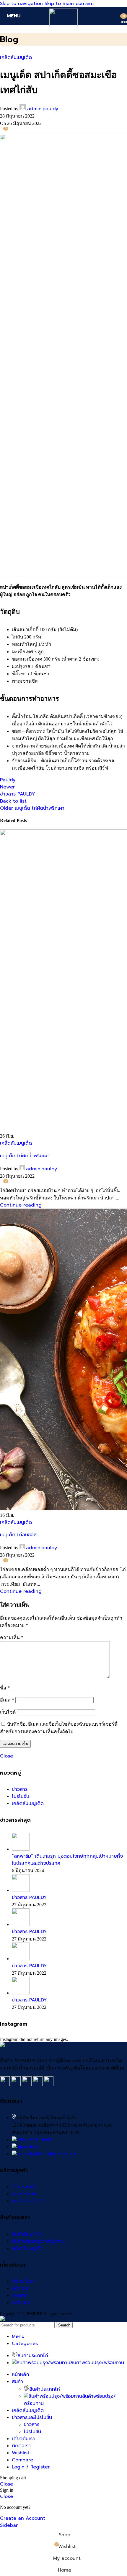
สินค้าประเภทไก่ (27, 2234)
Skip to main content (69, 4)
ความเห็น (12, 1637)
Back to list (13, 801)
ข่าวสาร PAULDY (29, 1897)
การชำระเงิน (24, 2194)
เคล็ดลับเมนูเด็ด (16, 57)
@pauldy (28, 2147)
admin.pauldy (43, 109)
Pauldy (8, 780)
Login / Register (31, 2467)
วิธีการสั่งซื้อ (24, 2187)
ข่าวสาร (20, 1789)
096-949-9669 (35, 2140)
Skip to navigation (22, 4)
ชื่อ (5, 1688)
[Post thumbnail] (21, 1849)
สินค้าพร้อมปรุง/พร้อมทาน (39, 2241)
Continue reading (21, 1205)
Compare (22, 2460)
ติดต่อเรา (21, 2288)
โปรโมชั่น (21, 1796)
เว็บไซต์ (8, 1712)
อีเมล (7, 1700)
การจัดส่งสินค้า (27, 2201)
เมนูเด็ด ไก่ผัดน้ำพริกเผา (25, 1156)
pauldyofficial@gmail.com (47, 2154)
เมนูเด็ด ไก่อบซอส (18, 1535)
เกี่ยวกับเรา (23, 2281)
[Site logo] (63, 25)
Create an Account (23, 2518)
